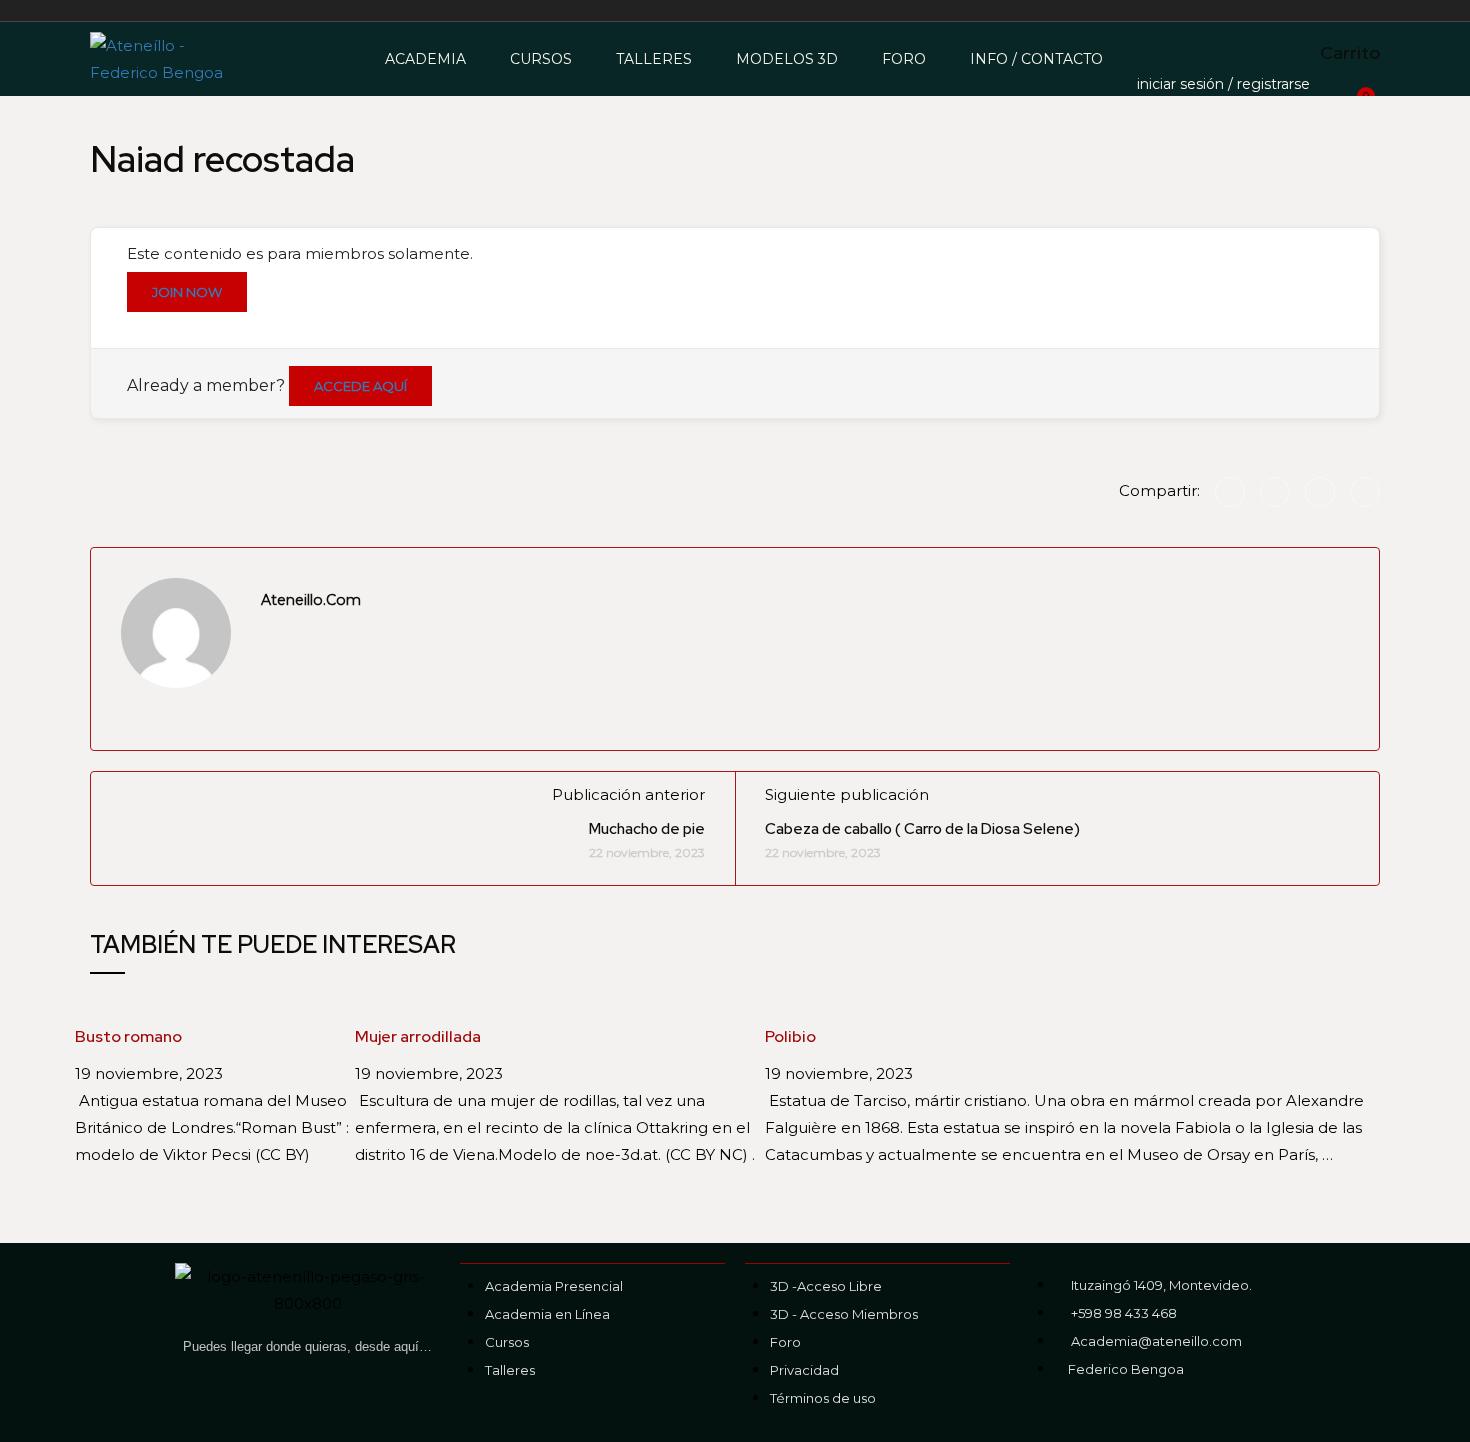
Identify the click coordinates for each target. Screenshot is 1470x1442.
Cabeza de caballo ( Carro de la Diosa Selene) (922, 829)
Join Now (187, 292)
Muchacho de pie (647, 829)
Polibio (790, 1036)
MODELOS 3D (787, 59)
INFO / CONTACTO (1036, 59)
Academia (425, 59)
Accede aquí (360, 386)
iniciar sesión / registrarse (1223, 84)
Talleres (654, 59)
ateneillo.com (311, 600)
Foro (904, 59)
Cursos (541, 59)
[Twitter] (1275, 492)
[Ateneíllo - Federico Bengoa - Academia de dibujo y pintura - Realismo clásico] (165, 59)
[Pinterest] (1320, 492)
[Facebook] (1230, 492)
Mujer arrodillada (418, 1036)
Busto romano (128, 1036)
